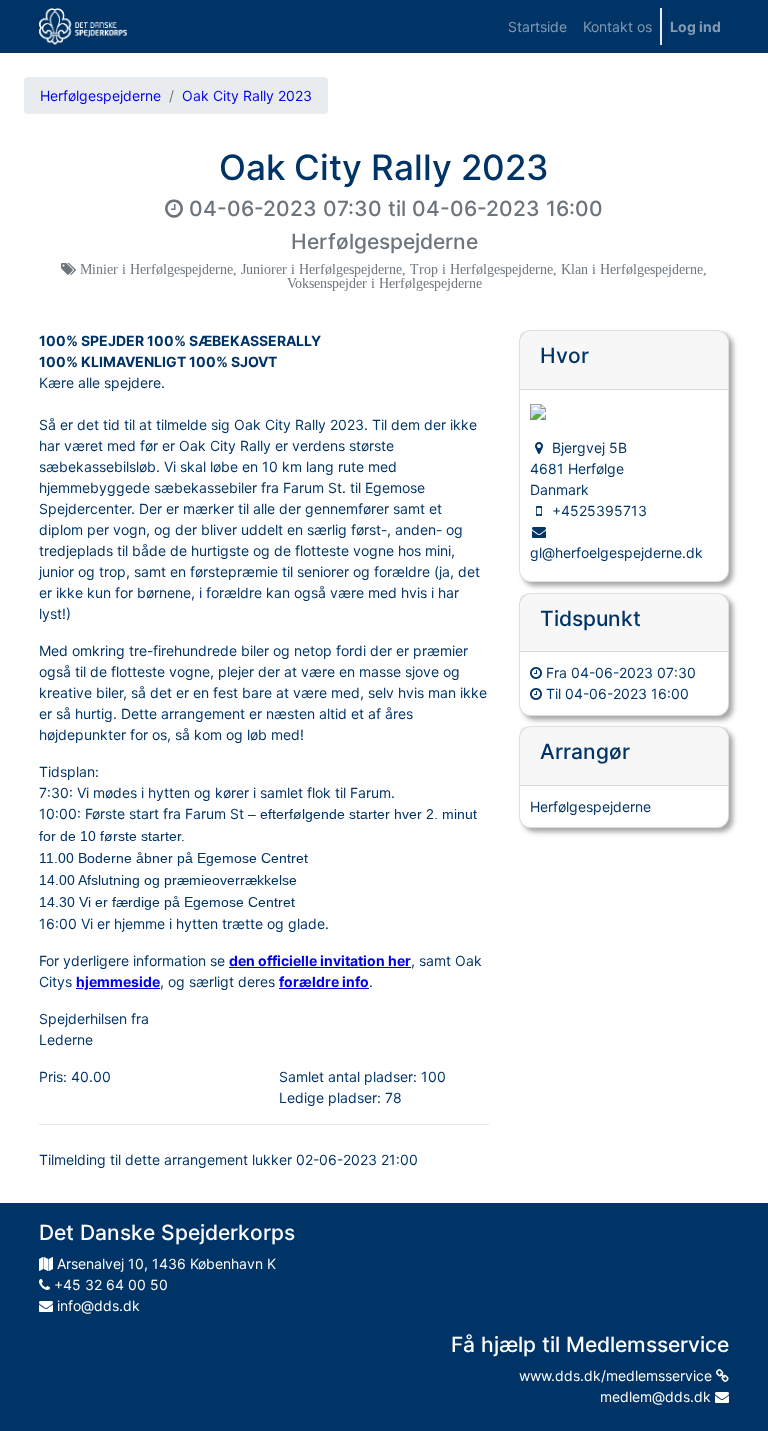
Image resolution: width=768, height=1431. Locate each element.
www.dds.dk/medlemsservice (617, 1375)
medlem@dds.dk (657, 1396)
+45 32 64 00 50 (109, 1284)
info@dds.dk (96, 1305)
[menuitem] (537, 26)
